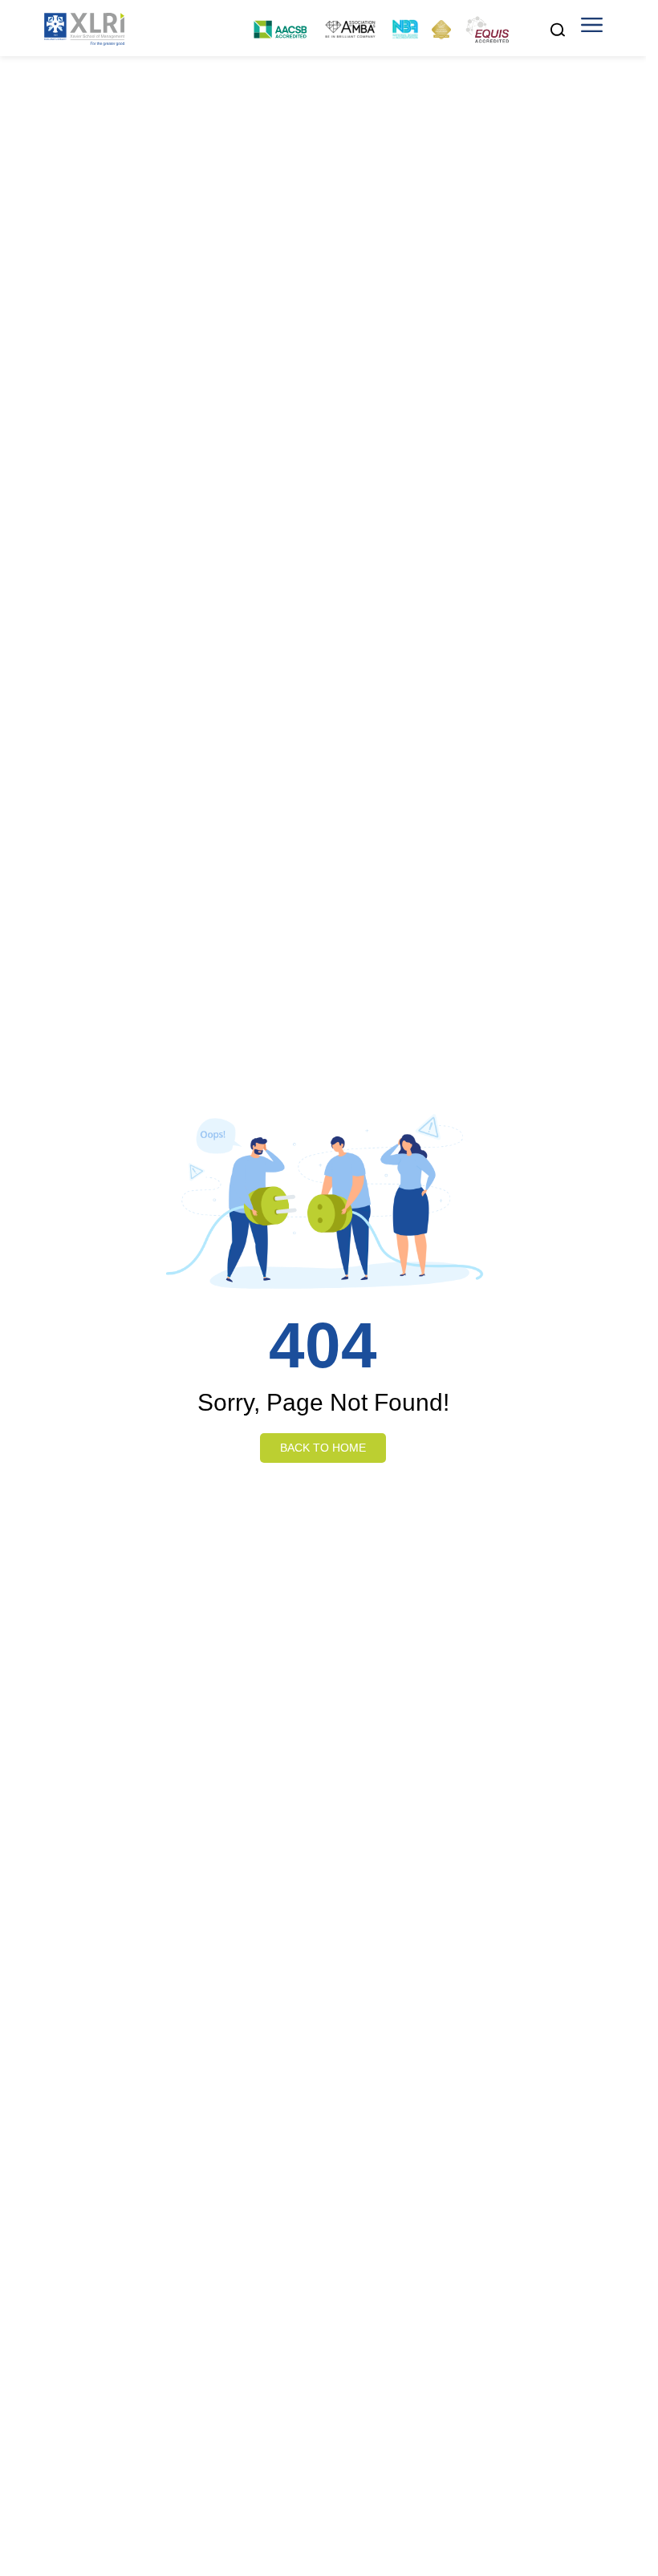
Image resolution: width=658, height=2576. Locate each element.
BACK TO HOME (323, 1448)
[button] (592, 30)
